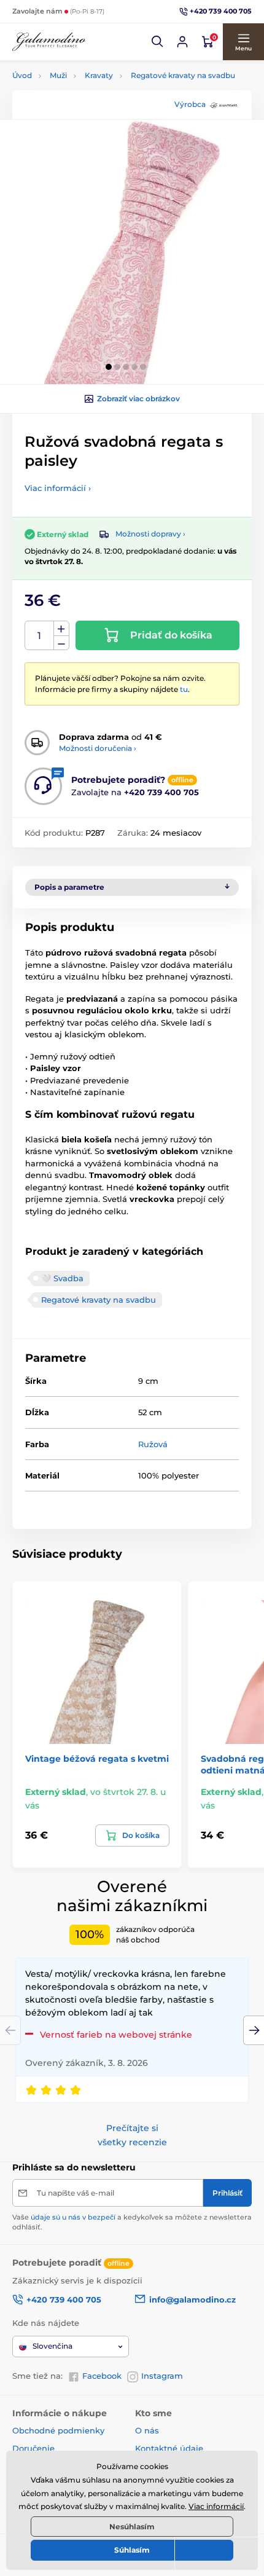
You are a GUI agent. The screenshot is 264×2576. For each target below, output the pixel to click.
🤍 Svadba (62, 1278)
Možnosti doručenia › (98, 748)
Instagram (162, 2376)
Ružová (153, 1444)
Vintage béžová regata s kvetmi (97, 1759)
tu (184, 689)
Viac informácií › (58, 488)
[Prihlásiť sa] (182, 42)
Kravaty (99, 75)
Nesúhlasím (132, 2527)
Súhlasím (132, 2550)
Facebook (102, 2376)
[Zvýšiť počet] (61, 629)
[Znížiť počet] (61, 643)
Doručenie (33, 2448)
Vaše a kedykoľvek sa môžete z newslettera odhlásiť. (132, 2222)
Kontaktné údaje (169, 2448)
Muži (58, 75)
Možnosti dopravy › (150, 534)
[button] (158, 42)
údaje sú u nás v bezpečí (73, 2217)
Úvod (22, 75)
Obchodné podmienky (58, 2430)
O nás (147, 2430)
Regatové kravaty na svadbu (183, 75)
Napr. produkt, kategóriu (92, 109)
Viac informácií (216, 2506)
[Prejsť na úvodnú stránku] (49, 42)
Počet (40, 636)
